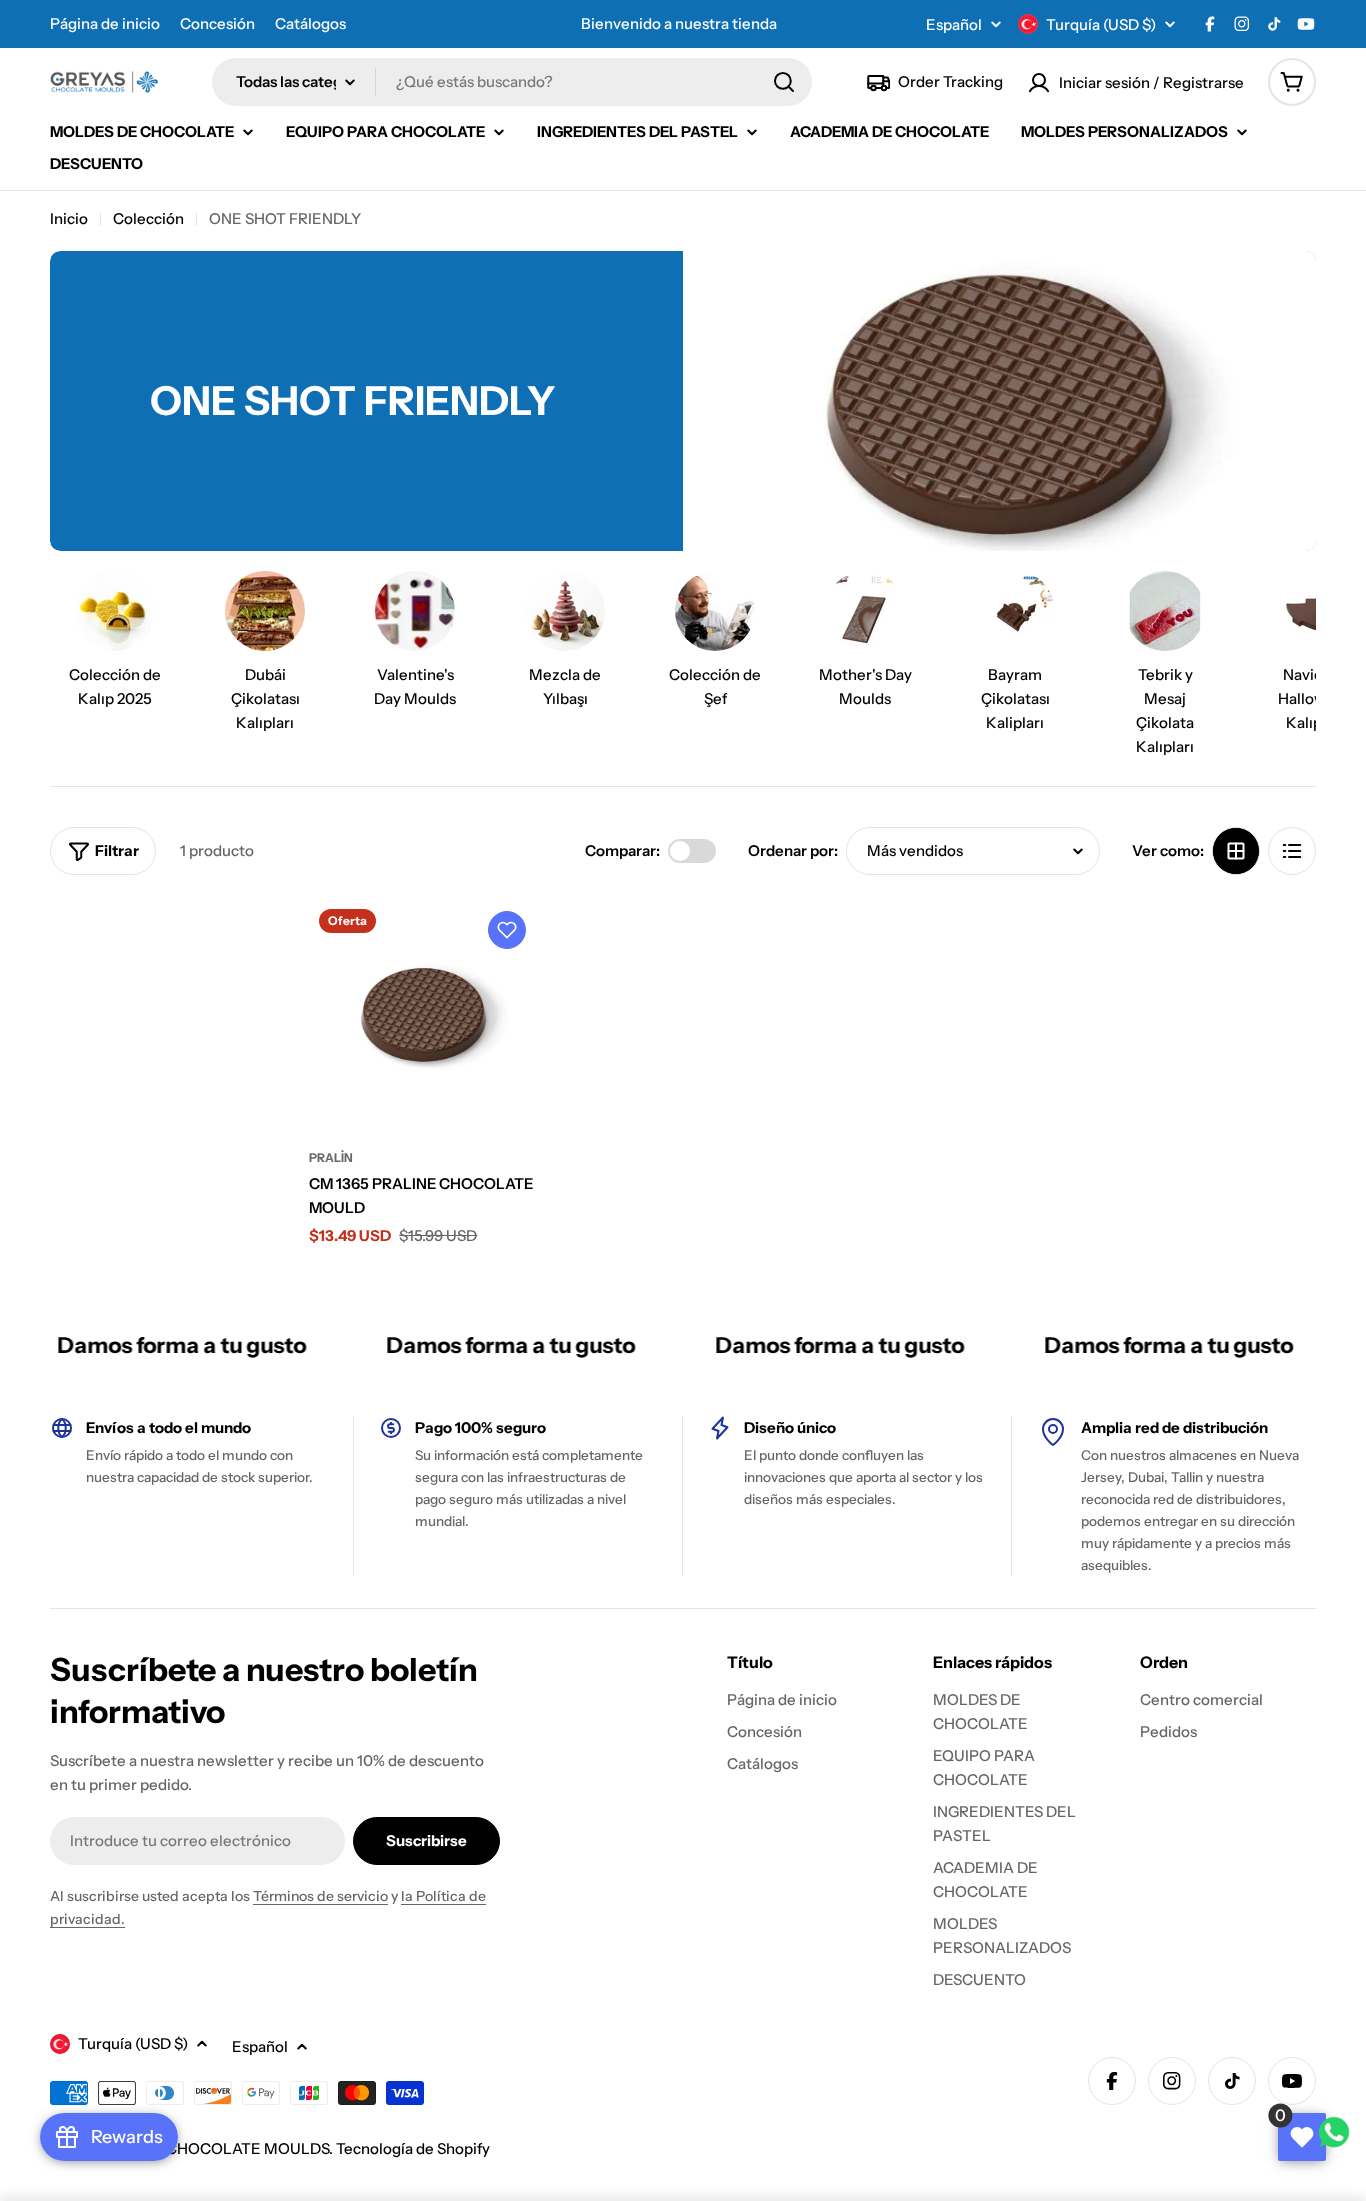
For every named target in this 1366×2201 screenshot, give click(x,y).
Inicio (69, 218)
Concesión (217, 23)
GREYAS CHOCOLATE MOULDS (216, 2148)
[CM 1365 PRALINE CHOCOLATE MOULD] (423, 1013)
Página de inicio (105, 23)
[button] (507, 930)
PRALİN (331, 1157)
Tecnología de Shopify (413, 2148)
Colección (148, 218)
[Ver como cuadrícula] (1236, 851)
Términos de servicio (320, 1896)
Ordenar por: (793, 850)
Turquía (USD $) (1101, 24)
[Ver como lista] (1292, 851)
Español (954, 24)
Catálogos (310, 23)
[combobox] (512, 82)
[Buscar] (784, 82)
